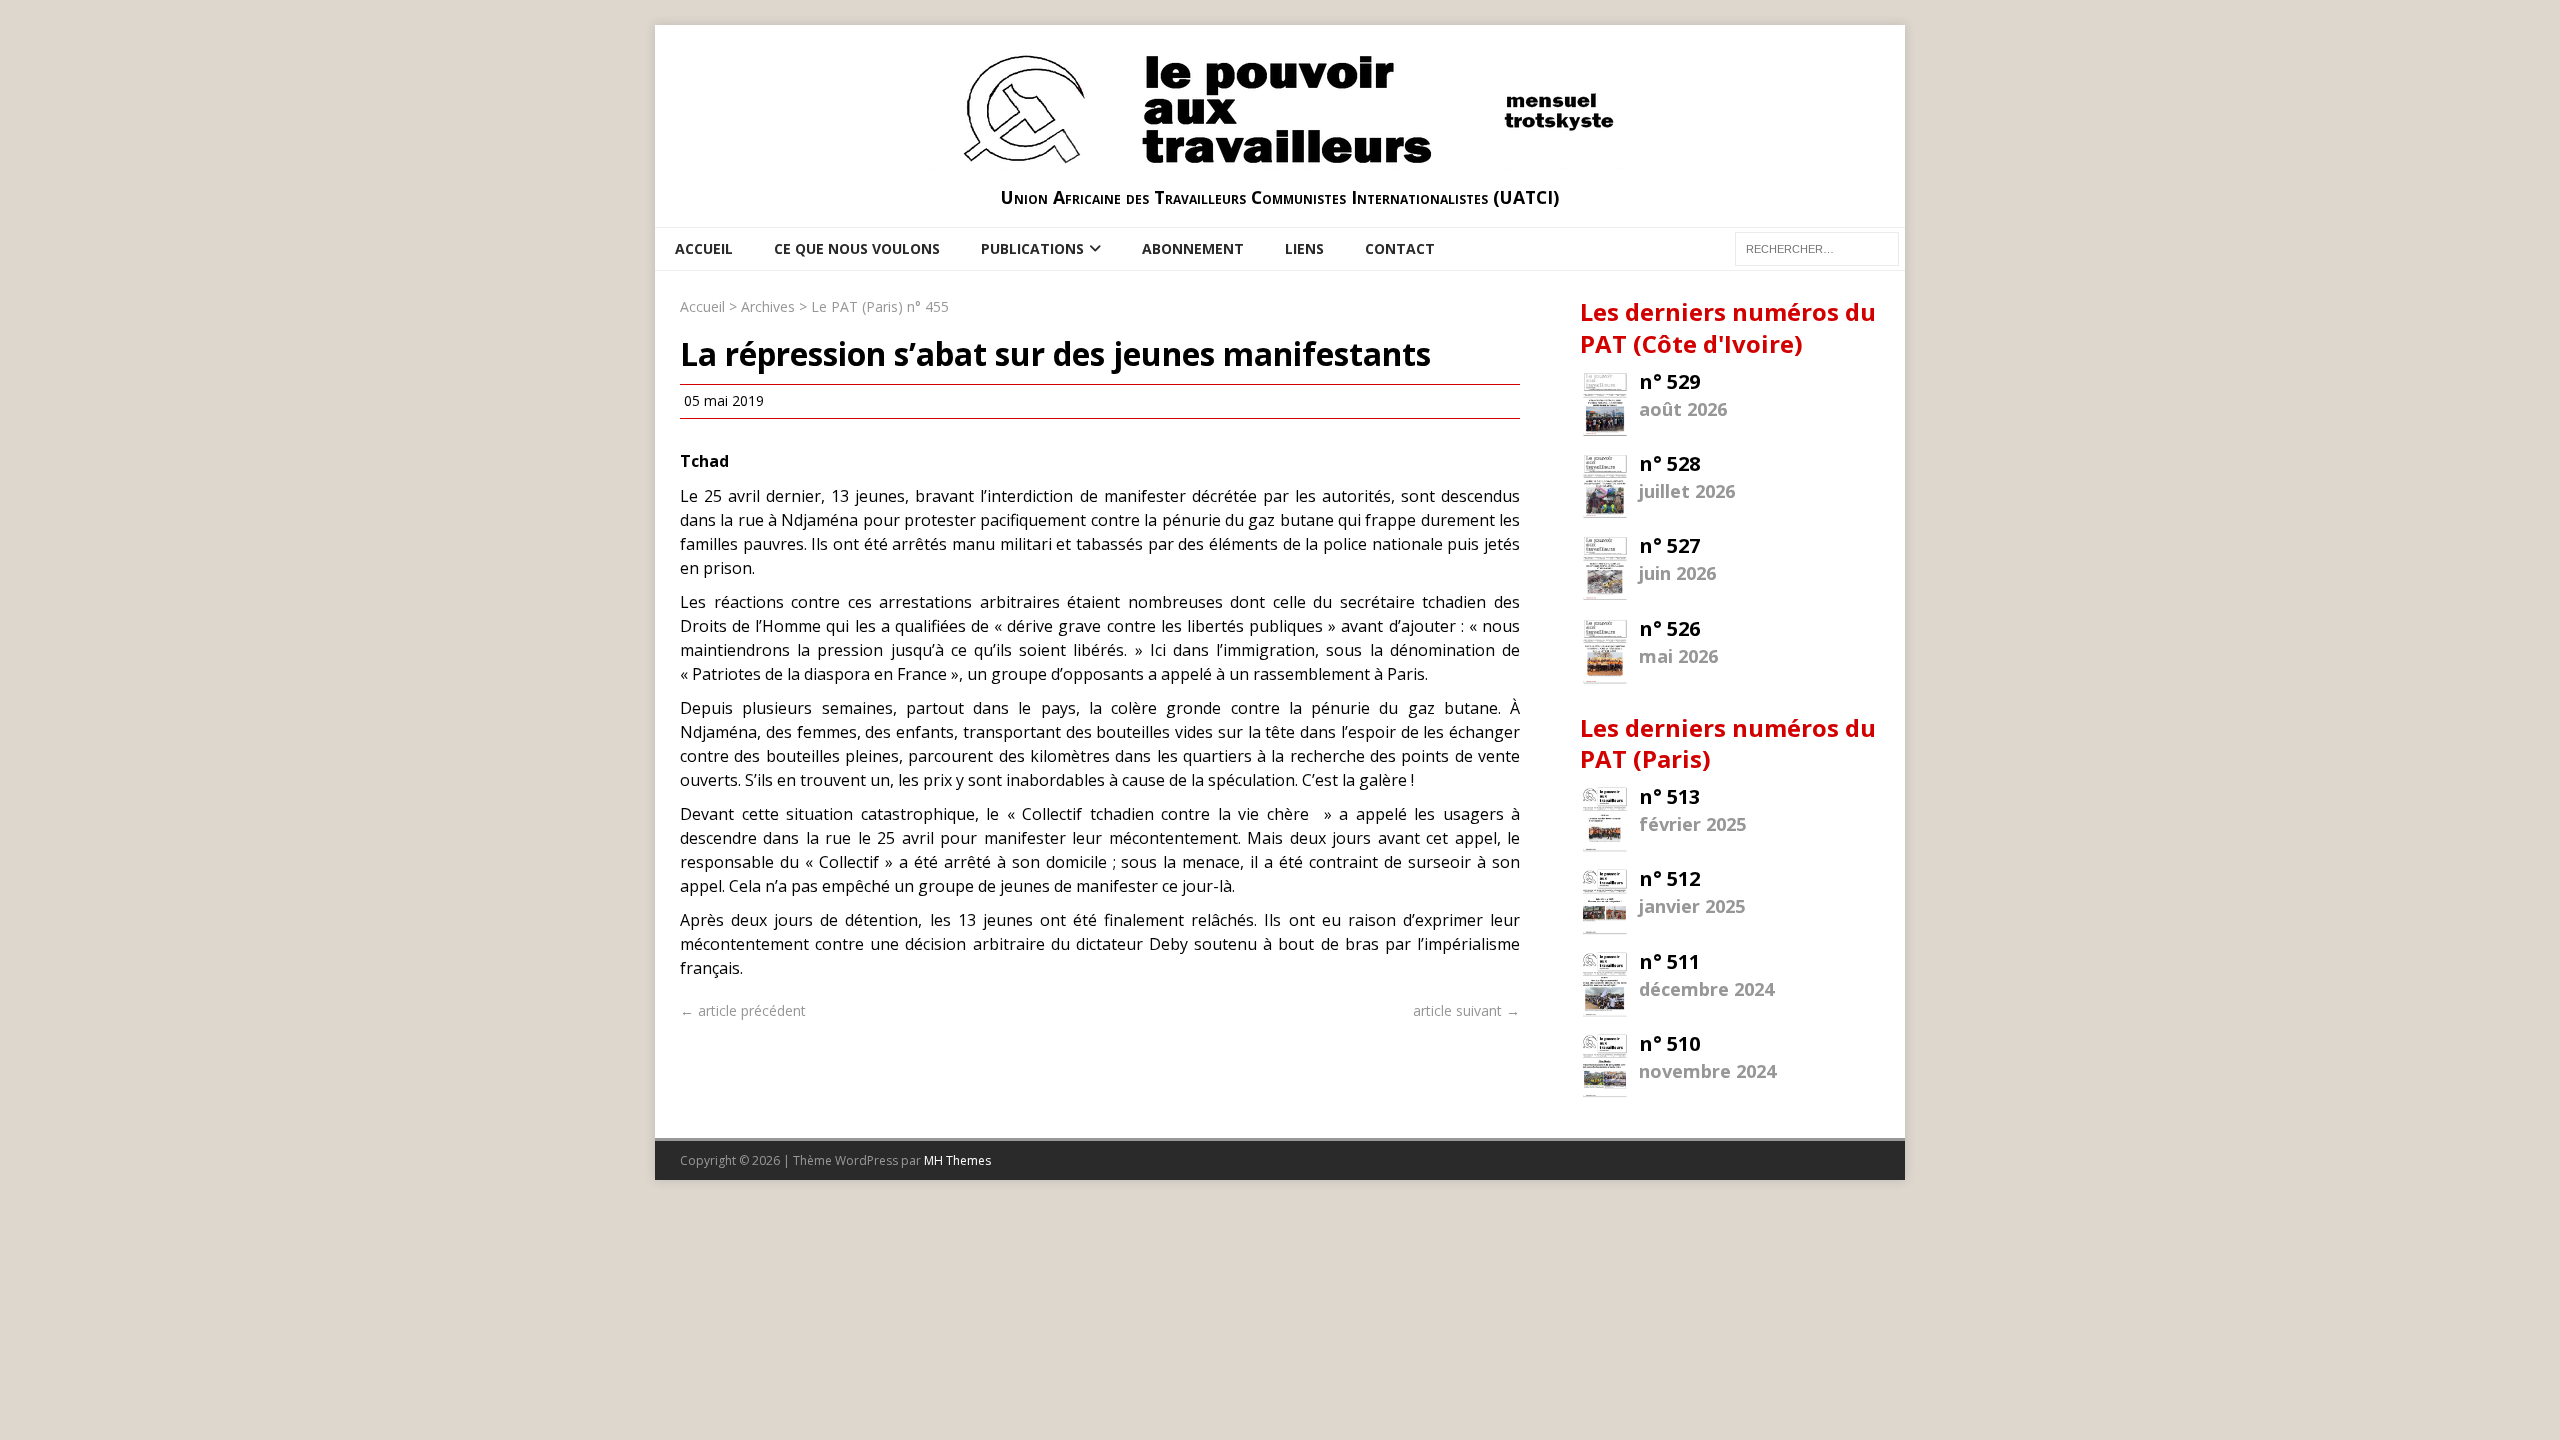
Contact (1400, 248)
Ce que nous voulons (857, 248)
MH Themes (957, 1160)
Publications (1032, 248)
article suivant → (1466, 1010)
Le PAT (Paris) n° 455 (880, 306)
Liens (1304, 248)
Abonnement (1193, 248)
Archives (768, 306)
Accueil (704, 248)
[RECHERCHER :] (1817, 247)
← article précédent (743, 1010)
